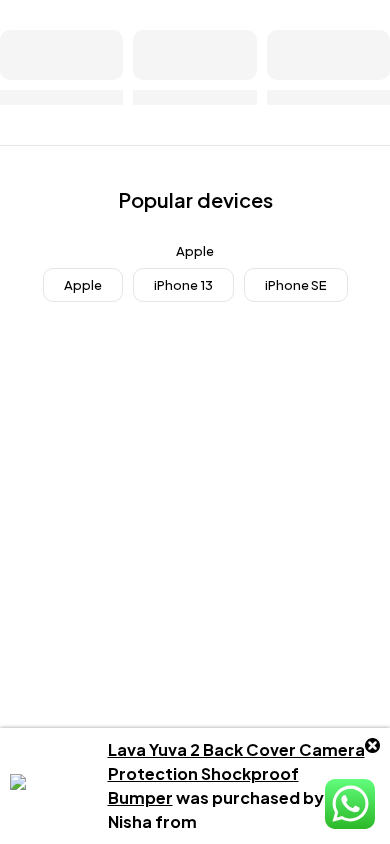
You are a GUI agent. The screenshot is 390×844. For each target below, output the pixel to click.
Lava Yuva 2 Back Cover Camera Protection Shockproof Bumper (236, 773)
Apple (83, 285)
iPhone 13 (183, 285)
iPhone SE (296, 285)
